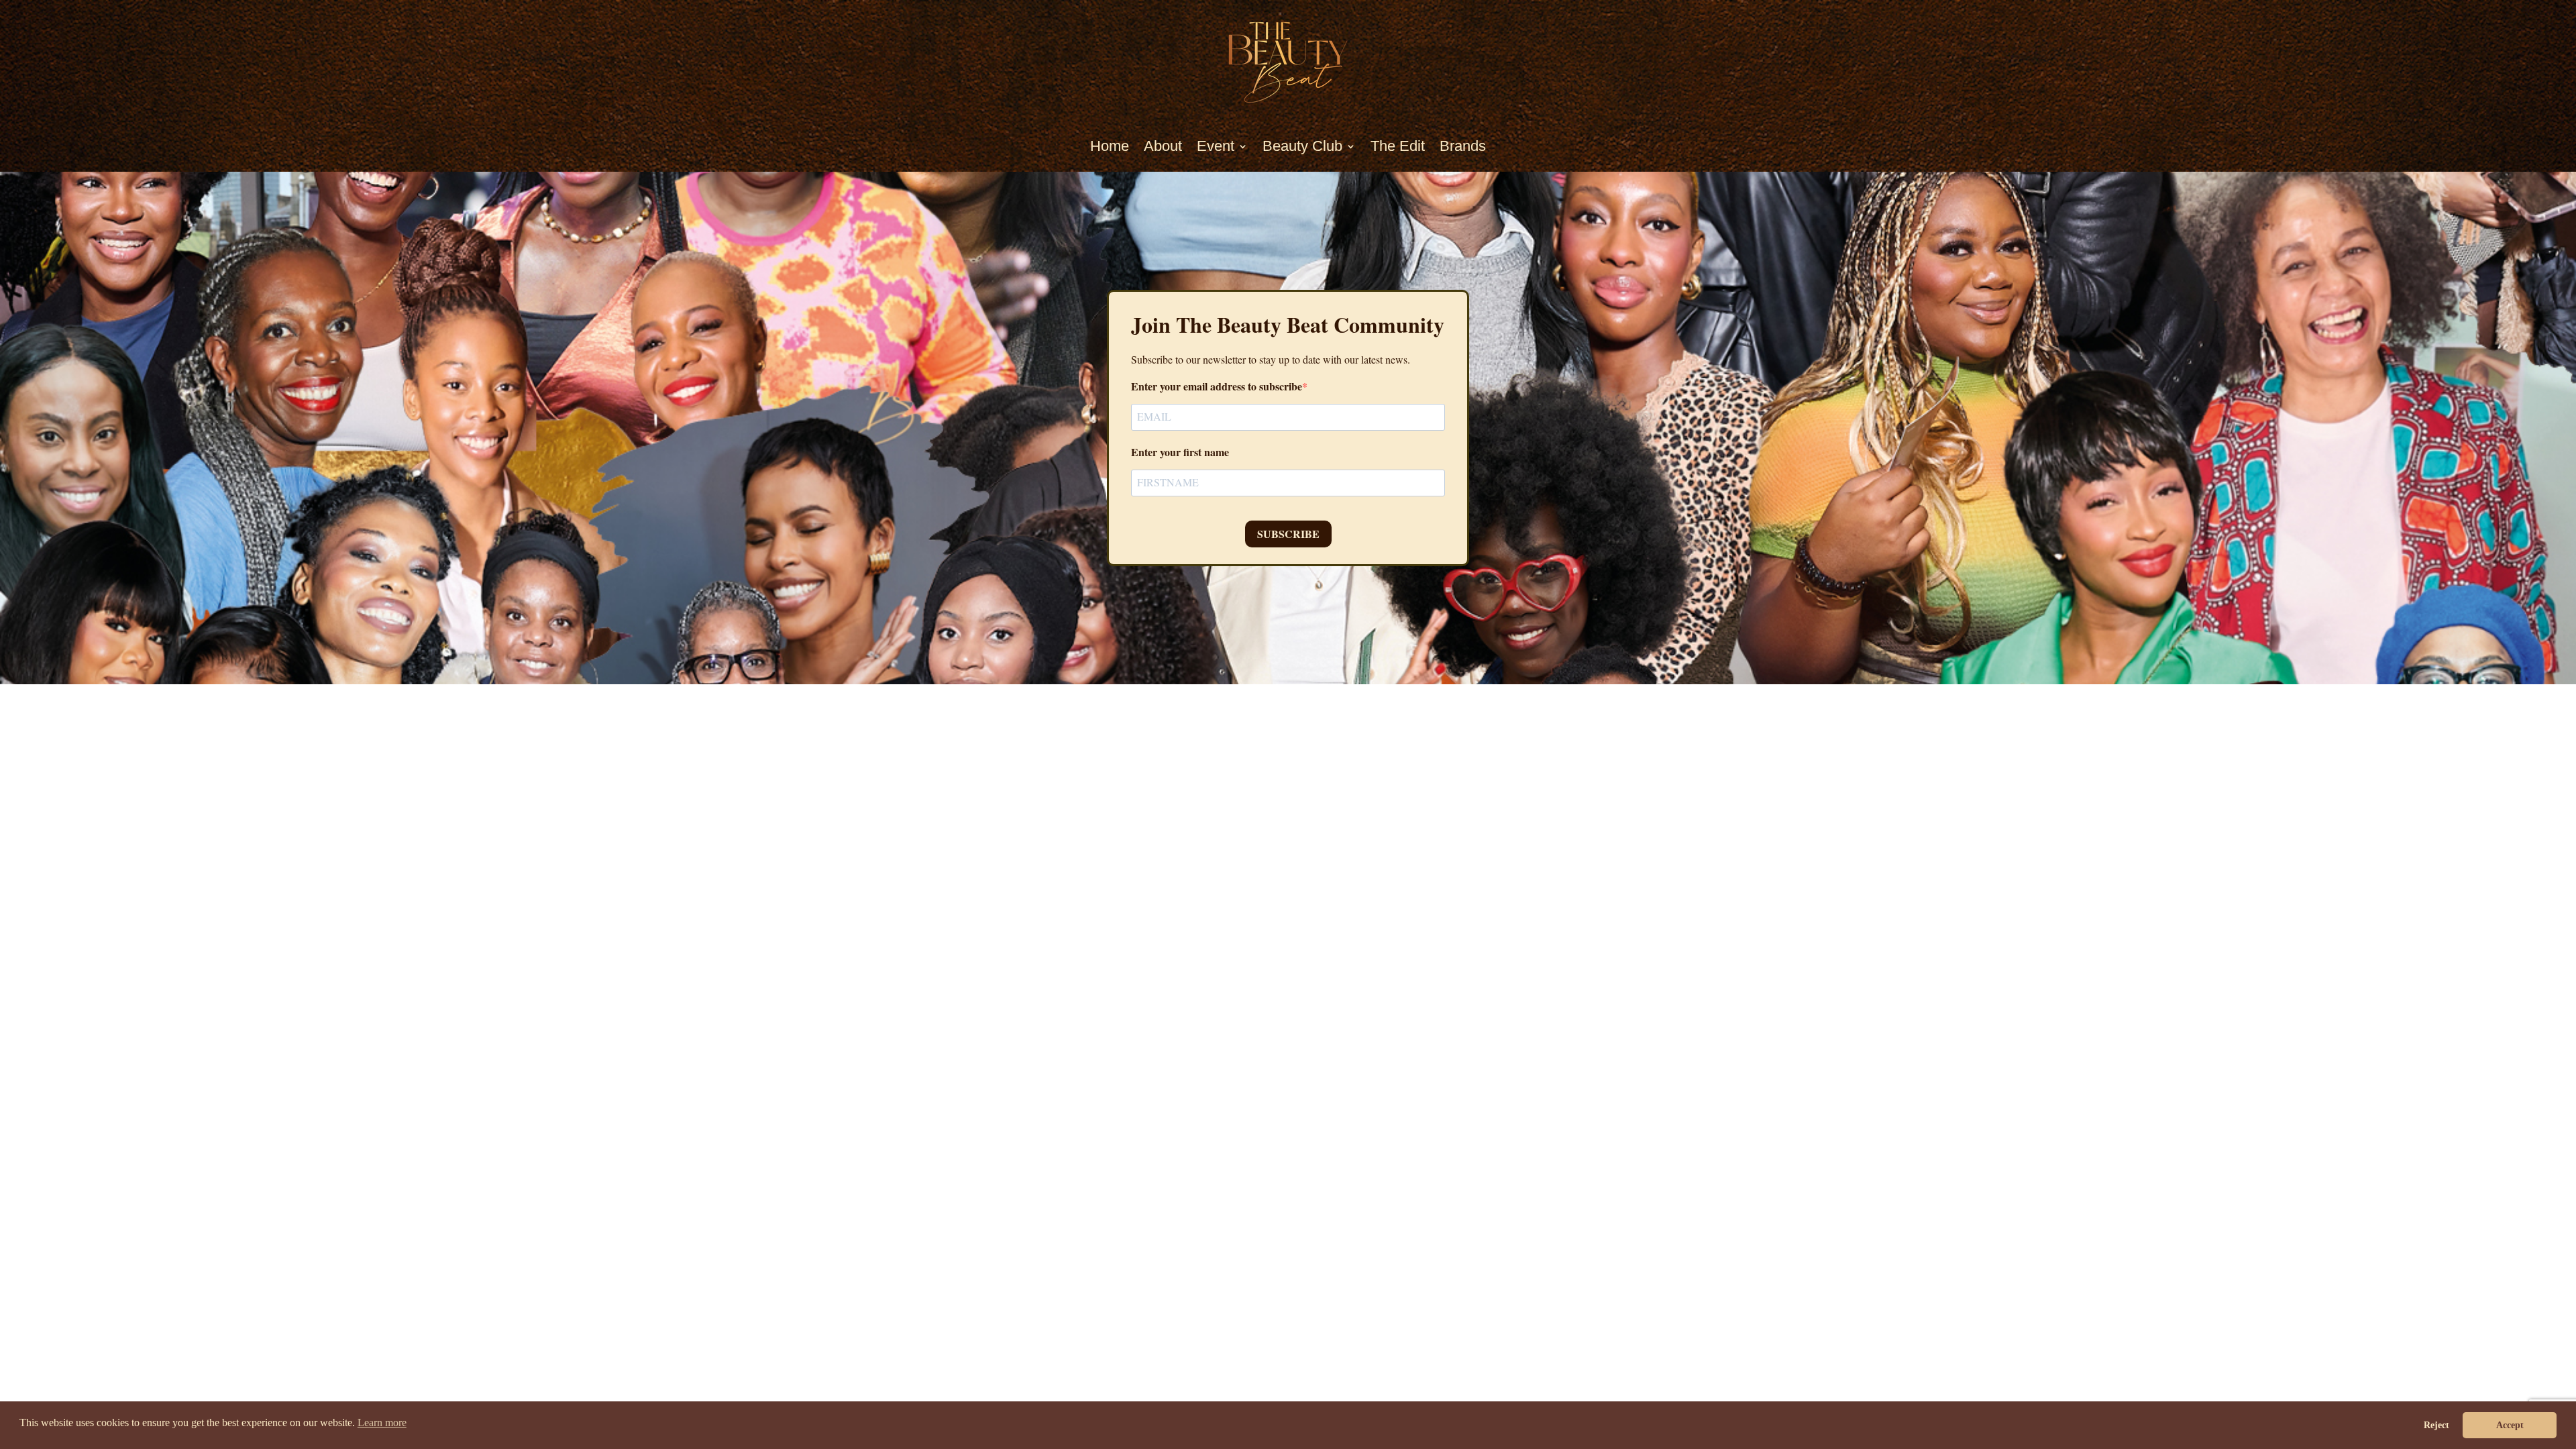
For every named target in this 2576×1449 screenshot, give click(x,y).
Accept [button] (2510, 1425)
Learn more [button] (382, 1423)
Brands (1463, 146)
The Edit (1398, 146)
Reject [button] (2436, 1425)
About (1163, 146)
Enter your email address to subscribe (1217, 386)
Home (1110, 146)
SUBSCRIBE (1288, 534)
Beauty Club (1302, 146)
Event (1216, 146)
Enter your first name (1180, 452)
